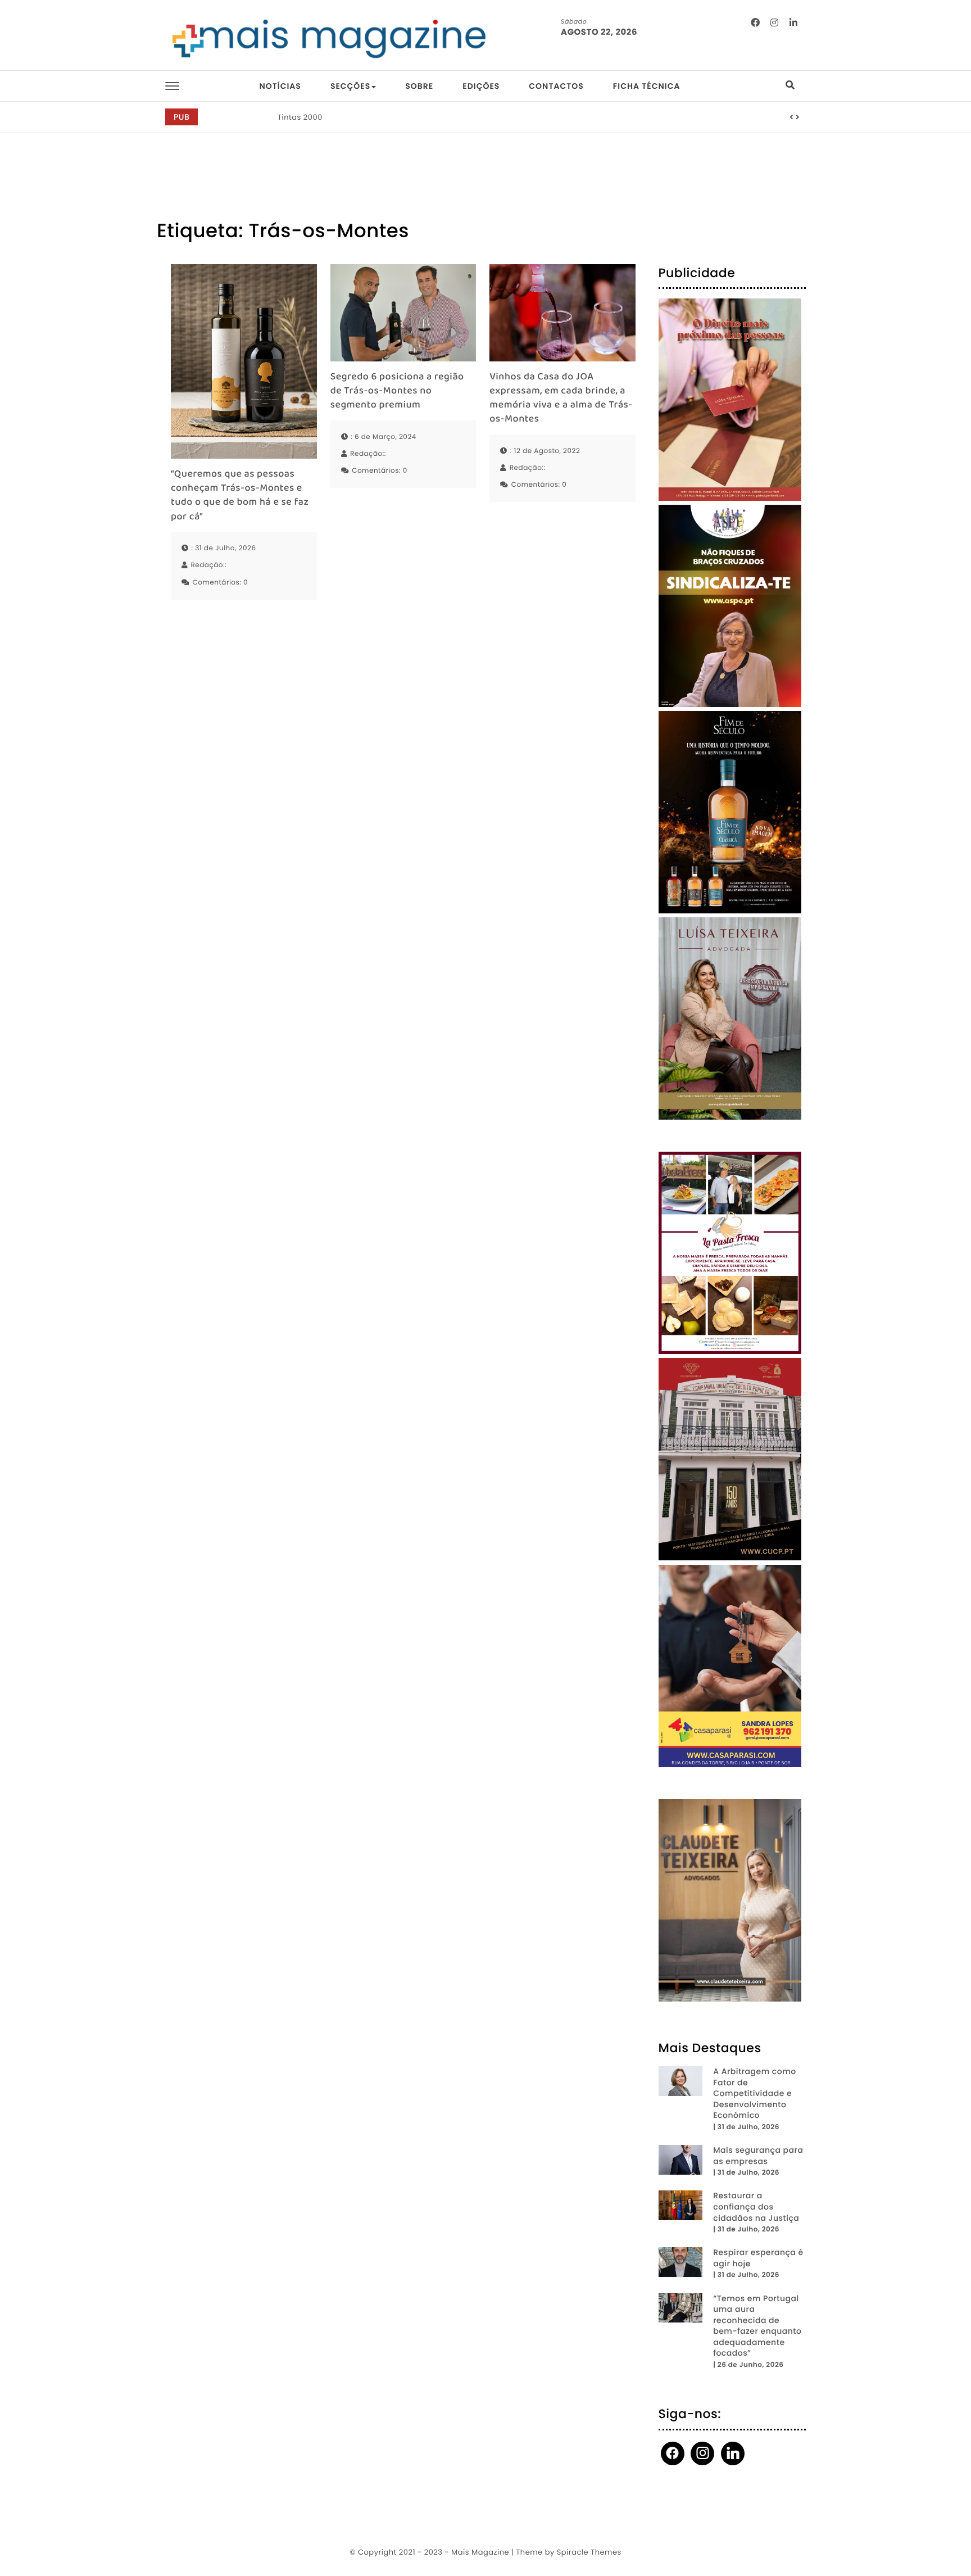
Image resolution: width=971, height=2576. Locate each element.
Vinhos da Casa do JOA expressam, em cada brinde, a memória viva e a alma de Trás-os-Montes (561, 399)
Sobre (419, 86)
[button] (792, 117)
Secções (350, 86)
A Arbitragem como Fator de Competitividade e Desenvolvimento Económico (754, 2093)
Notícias (280, 86)
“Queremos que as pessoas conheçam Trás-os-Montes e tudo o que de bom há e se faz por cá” (240, 496)
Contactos (556, 86)
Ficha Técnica (647, 86)
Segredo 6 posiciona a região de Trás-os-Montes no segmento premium (397, 392)
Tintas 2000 (300, 117)
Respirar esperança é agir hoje (758, 2258)
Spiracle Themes (589, 2552)
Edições (481, 86)
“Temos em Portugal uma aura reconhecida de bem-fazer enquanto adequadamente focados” (757, 2326)
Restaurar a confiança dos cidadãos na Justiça (756, 2207)
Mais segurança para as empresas (758, 2156)
